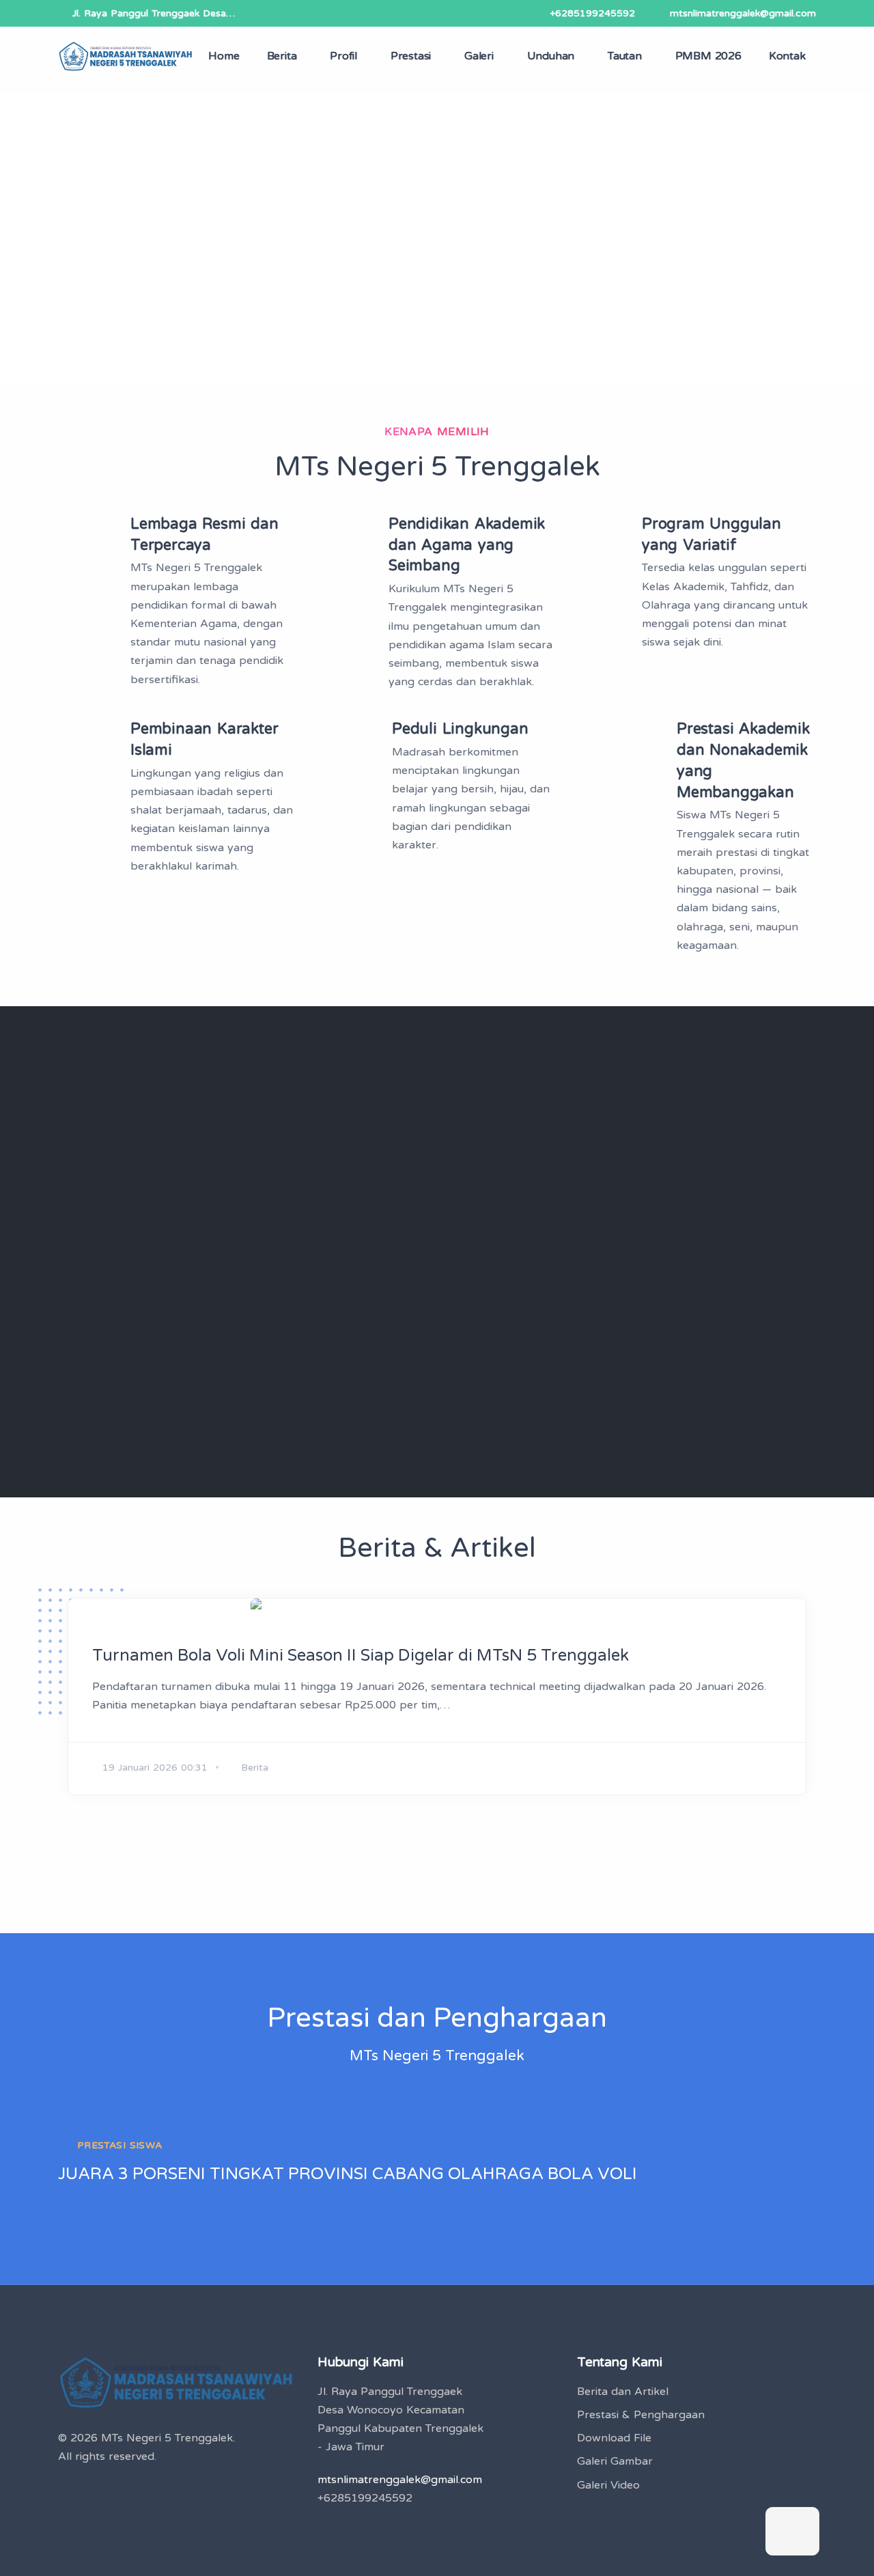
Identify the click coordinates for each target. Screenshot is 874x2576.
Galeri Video (608, 2485)
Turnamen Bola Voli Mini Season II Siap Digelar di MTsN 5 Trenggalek (361, 1656)
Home (224, 56)
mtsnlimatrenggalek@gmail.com (743, 13)
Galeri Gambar (615, 2461)
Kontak (787, 56)
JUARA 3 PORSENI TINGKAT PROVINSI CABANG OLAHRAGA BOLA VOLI (348, 2174)
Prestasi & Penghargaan (641, 2415)
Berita (282, 56)
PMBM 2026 (708, 56)
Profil (343, 56)
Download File (614, 2438)
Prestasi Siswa (120, 2145)
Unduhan (551, 56)
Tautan (625, 56)
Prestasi (411, 56)
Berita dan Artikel (623, 2392)
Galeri (479, 56)
